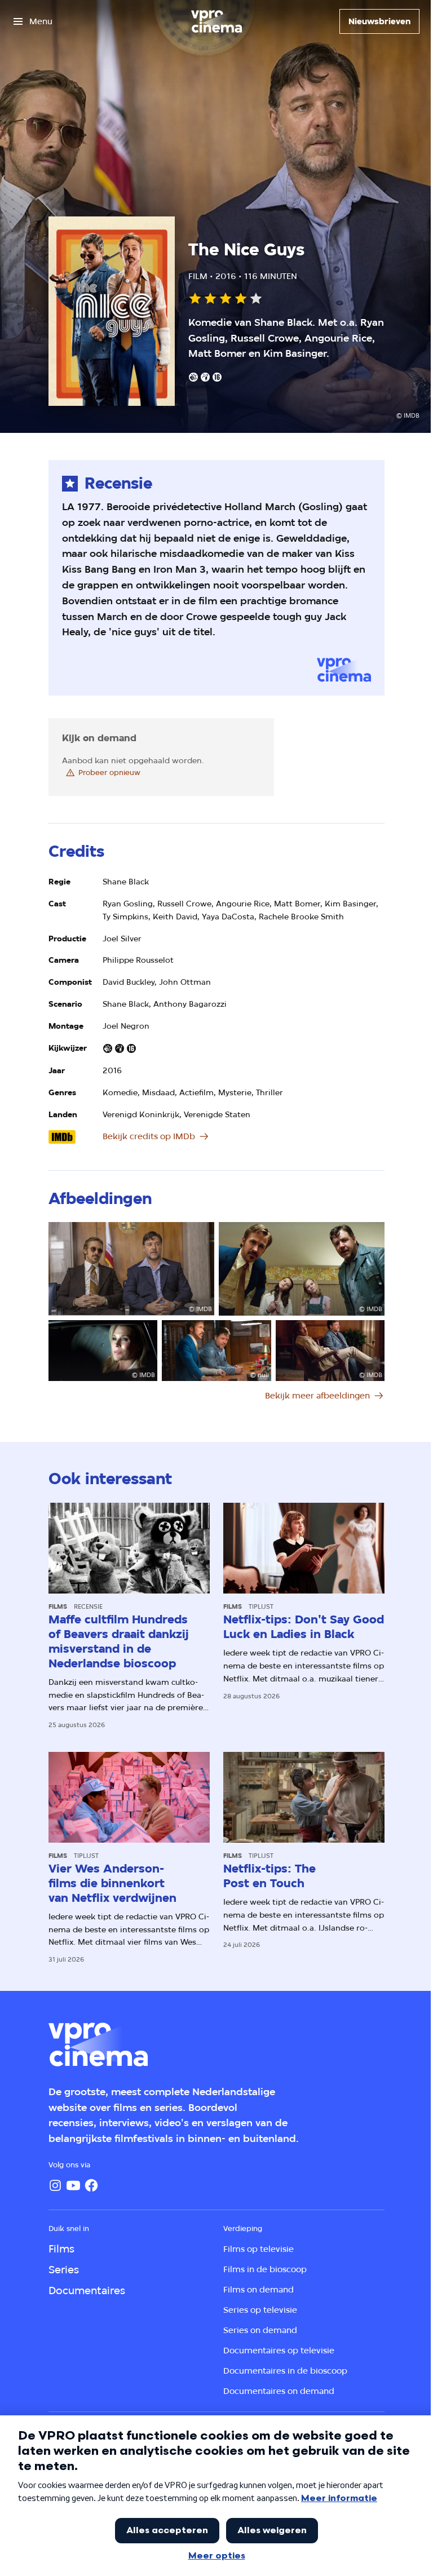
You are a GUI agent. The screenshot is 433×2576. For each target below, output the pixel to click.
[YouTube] (73, 2185)
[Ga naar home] (216, 21)
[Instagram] (55, 2185)
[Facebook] (91, 2185)
